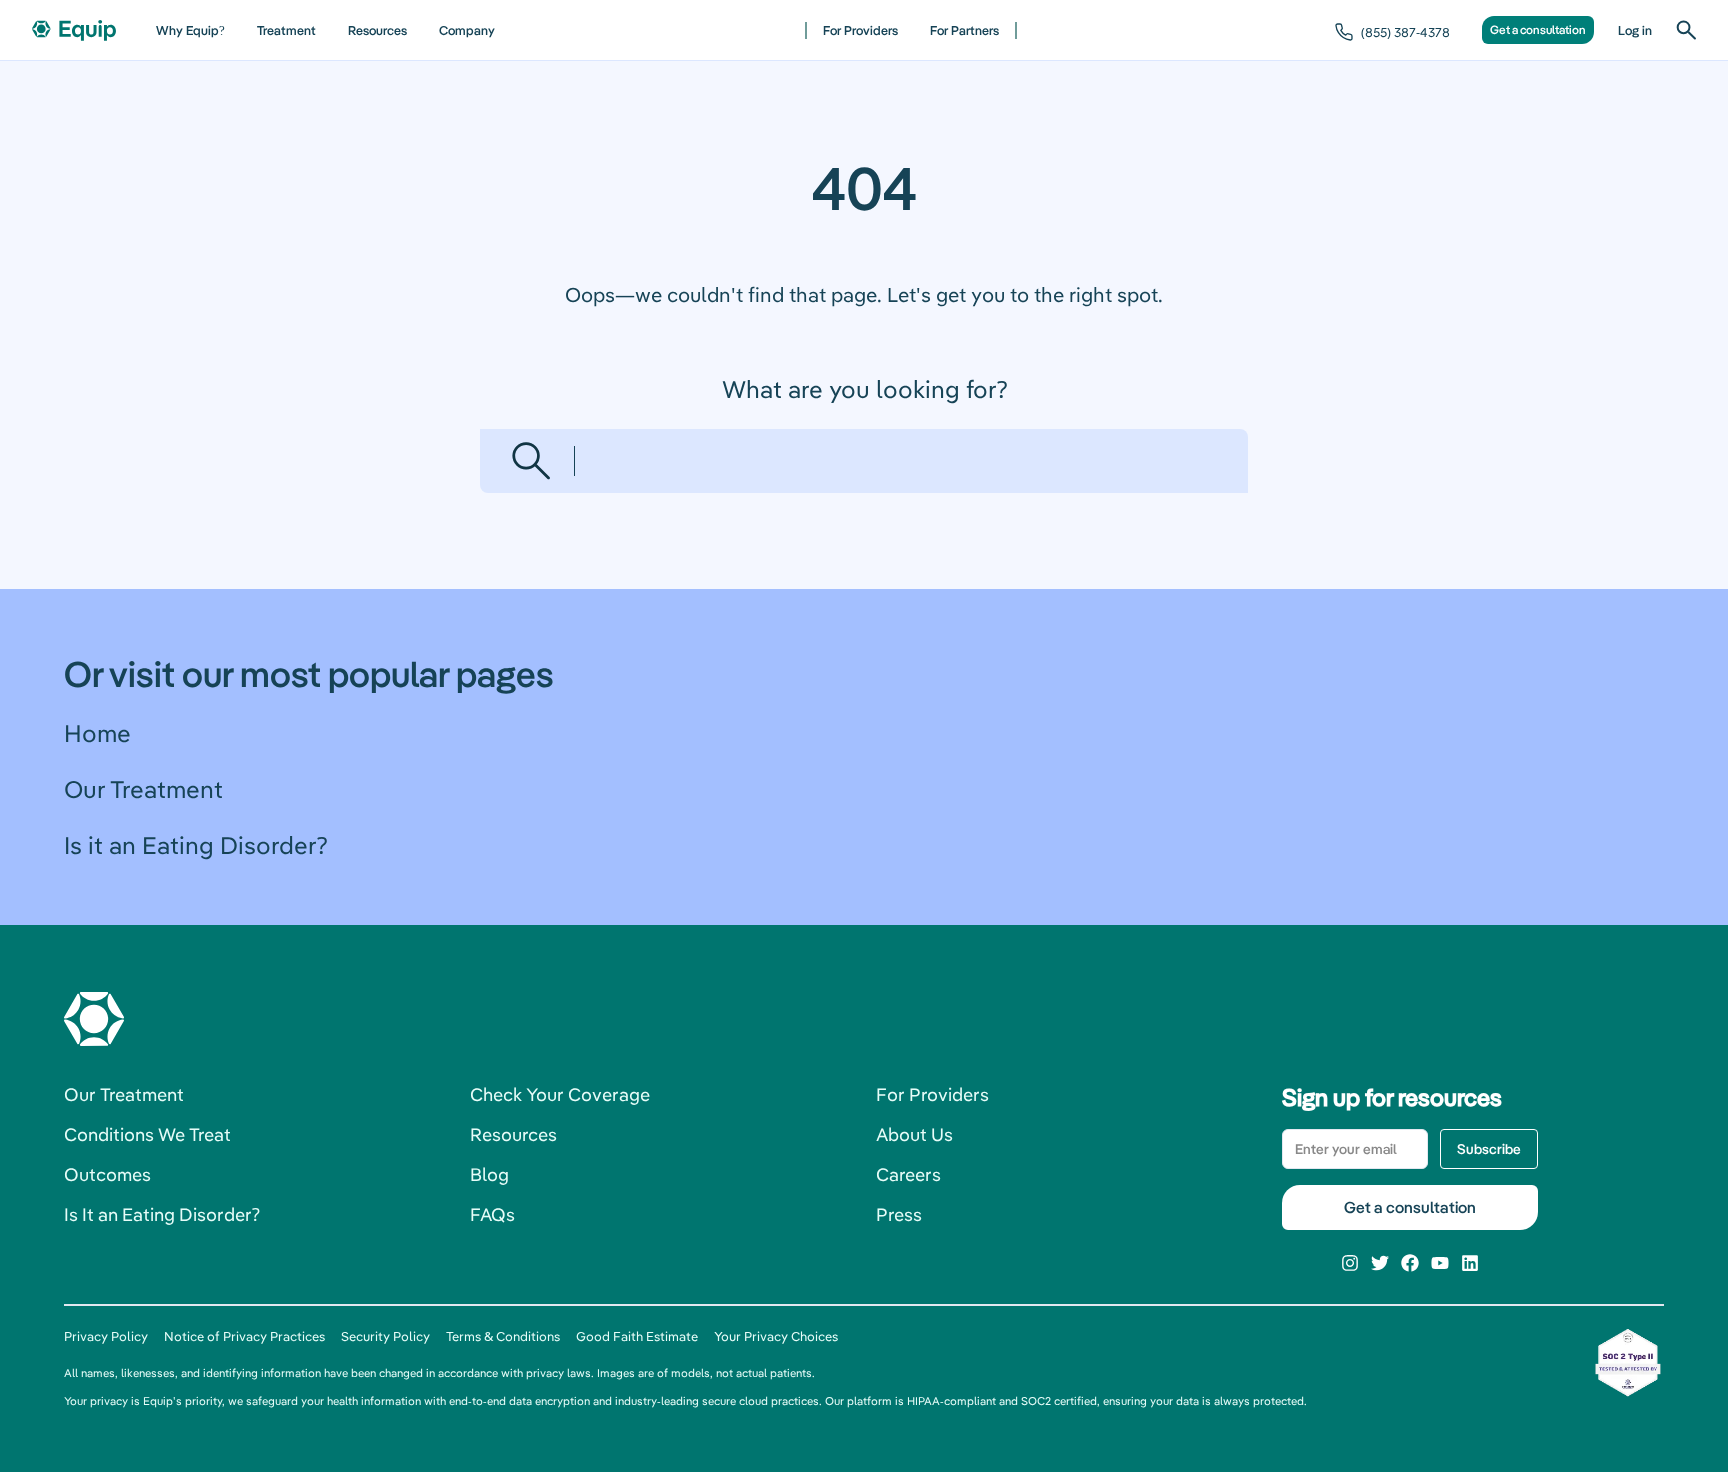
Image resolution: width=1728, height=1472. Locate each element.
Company (467, 30)
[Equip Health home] (74, 30)
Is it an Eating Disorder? (195, 845)
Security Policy (385, 1336)
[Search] (1686, 30)
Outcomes (107, 1174)
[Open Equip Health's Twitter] (1380, 1263)
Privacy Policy (106, 1336)
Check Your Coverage (560, 1094)
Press (899, 1214)
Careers (908, 1174)
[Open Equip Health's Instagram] (1350, 1263)
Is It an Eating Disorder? (162, 1214)
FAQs (492, 1214)
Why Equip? (190, 30)
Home (97, 733)
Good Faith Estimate (637, 1336)
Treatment (286, 30)
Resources (377, 30)
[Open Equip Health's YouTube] (1440, 1263)
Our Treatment (143, 789)
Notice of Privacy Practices (244, 1336)
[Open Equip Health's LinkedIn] (1470, 1263)
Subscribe (1489, 1149)
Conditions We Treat (147, 1134)
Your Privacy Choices (776, 1336)
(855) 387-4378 (1405, 32)
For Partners (964, 30)
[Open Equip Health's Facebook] (1410, 1263)
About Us (914, 1134)
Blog (489, 1174)
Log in (1635, 30)
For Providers (860, 30)
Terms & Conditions (503, 1336)
